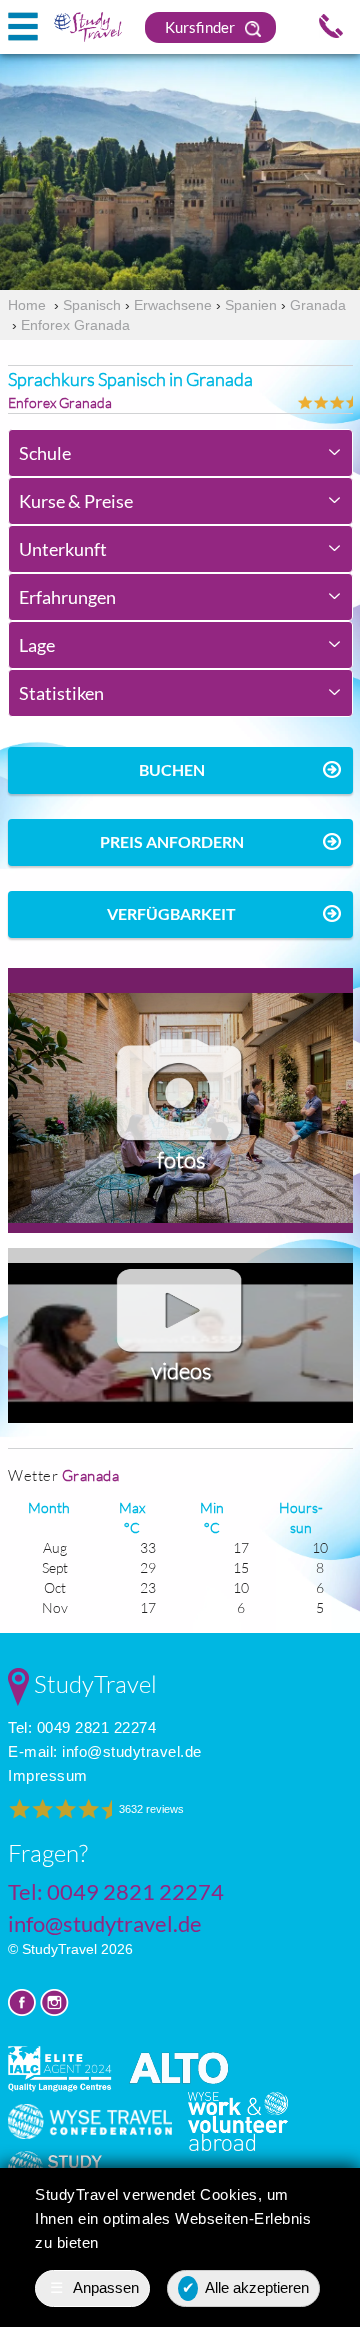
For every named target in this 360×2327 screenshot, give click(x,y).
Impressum (48, 1775)
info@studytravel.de (132, 1751)
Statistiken (61, 693)
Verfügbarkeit (171, 913)
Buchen (172, 769)
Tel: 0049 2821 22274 (82, 1727)
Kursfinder (201, 27)
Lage (37, 645)
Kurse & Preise (76, 501)
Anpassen (95, 2287)
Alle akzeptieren (246, 2287)
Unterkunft (63, 549)
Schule (45, 453)
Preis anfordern (172, 841)
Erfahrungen (67, 597)
